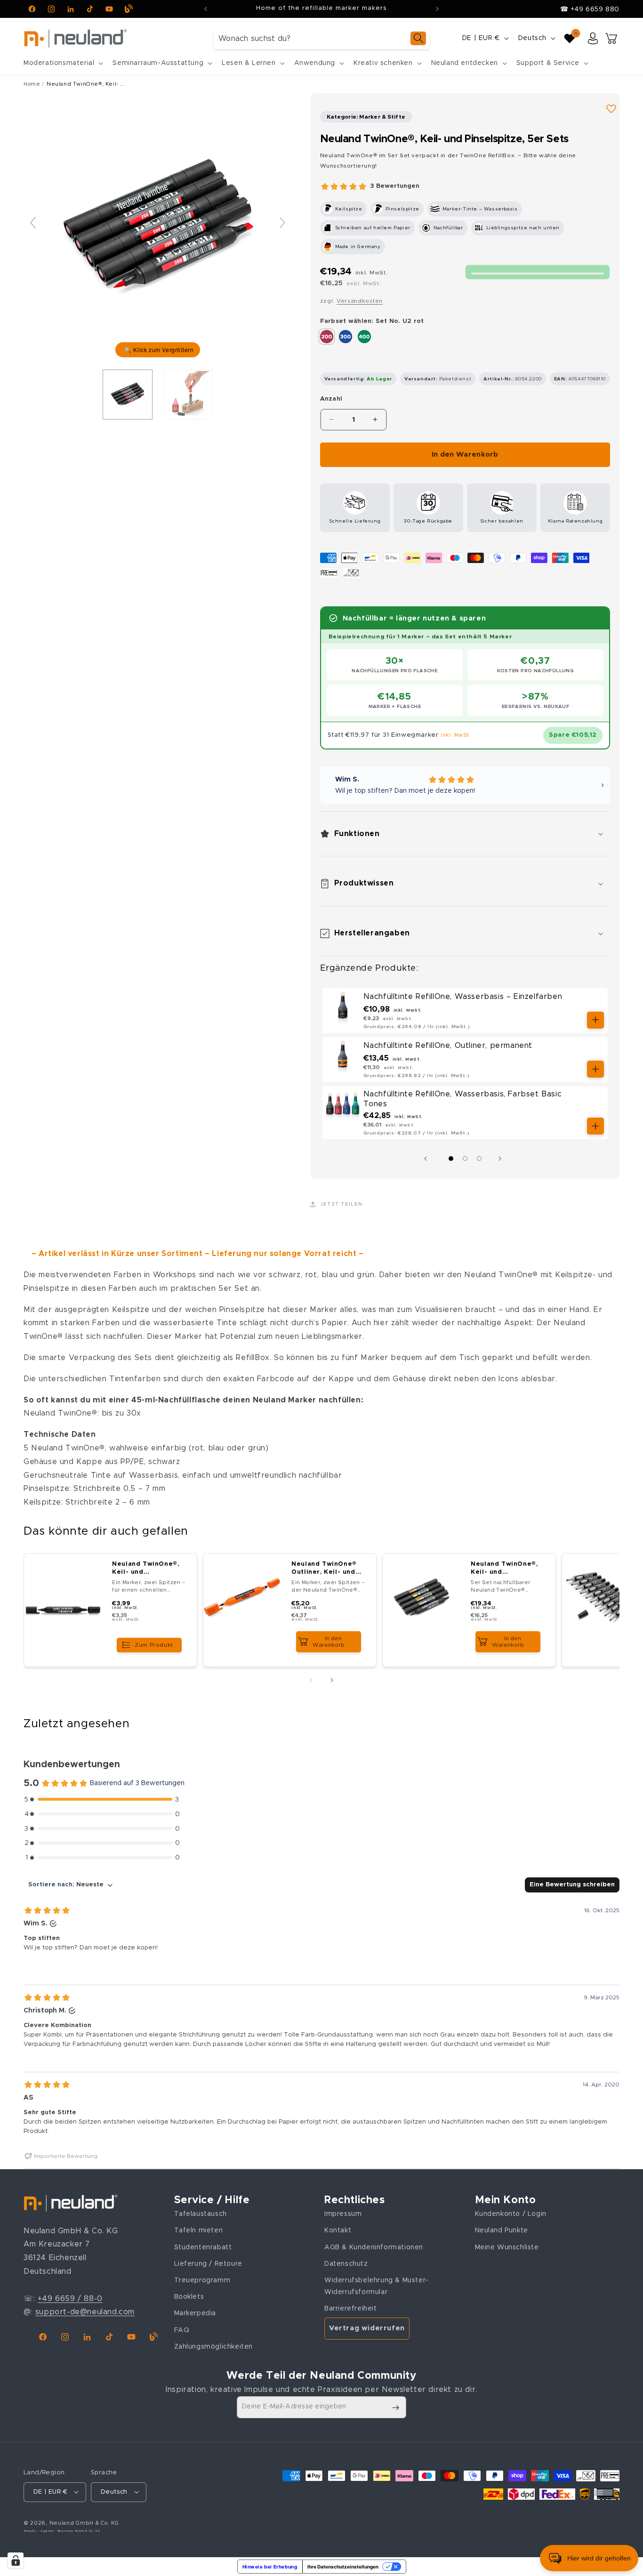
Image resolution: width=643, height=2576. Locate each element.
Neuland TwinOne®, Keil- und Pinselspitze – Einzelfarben (145, 1569)
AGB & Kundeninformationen (374, 2247)
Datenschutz (346, 2264)
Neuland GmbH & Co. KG (84, 2523)
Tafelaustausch (201, 2214)
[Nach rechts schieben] (502, 1159)
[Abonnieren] (395, 2408)
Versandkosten (360, 301)
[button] (62, 63)
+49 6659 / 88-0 (70, 2299)
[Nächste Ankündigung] (437, 9)
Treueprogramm (202, 2280)
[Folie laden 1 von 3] (451, 1159)
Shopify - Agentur (40, 2530)
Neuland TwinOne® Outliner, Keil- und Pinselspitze (324, 1569)
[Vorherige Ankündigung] (206, 9)
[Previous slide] (33, 223)
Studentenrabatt (203, 2247)
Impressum (343, 2214)
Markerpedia (195, 2314)
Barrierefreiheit (351, 2309)
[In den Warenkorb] (595, 1020)
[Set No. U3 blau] (346, 337)
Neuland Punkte (502, 2231)
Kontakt (338, 2231)
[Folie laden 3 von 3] (479, 1159)
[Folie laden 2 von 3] (465, 1159)
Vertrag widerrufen (367, 2328)
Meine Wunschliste (507, 2247)
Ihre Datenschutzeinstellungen (343, 2567)
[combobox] (321, 38)
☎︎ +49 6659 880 (590, 9)
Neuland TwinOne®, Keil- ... (86, 84)
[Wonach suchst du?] (418, 38)
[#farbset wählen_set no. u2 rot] (128, 394)
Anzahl (331, 399)
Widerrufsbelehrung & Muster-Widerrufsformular (377, 2286)
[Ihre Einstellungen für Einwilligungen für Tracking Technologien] (16, 2560)
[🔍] (158, 227)
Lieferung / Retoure (208, 2264)
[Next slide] (282, 223)
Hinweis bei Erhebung (270, 2567)
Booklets (189, 2297)
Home (32, 84)
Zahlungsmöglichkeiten (214, 2347)
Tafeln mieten (199, 2231)
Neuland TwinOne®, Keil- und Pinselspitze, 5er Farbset (504, 1569)
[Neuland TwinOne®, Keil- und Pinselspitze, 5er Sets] (188, 394)
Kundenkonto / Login (511, 2214)
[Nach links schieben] (428, 1159)
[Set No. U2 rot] (327, 337)
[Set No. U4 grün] (364, 337)
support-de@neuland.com (85, 2312)
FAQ (182, 2330)
